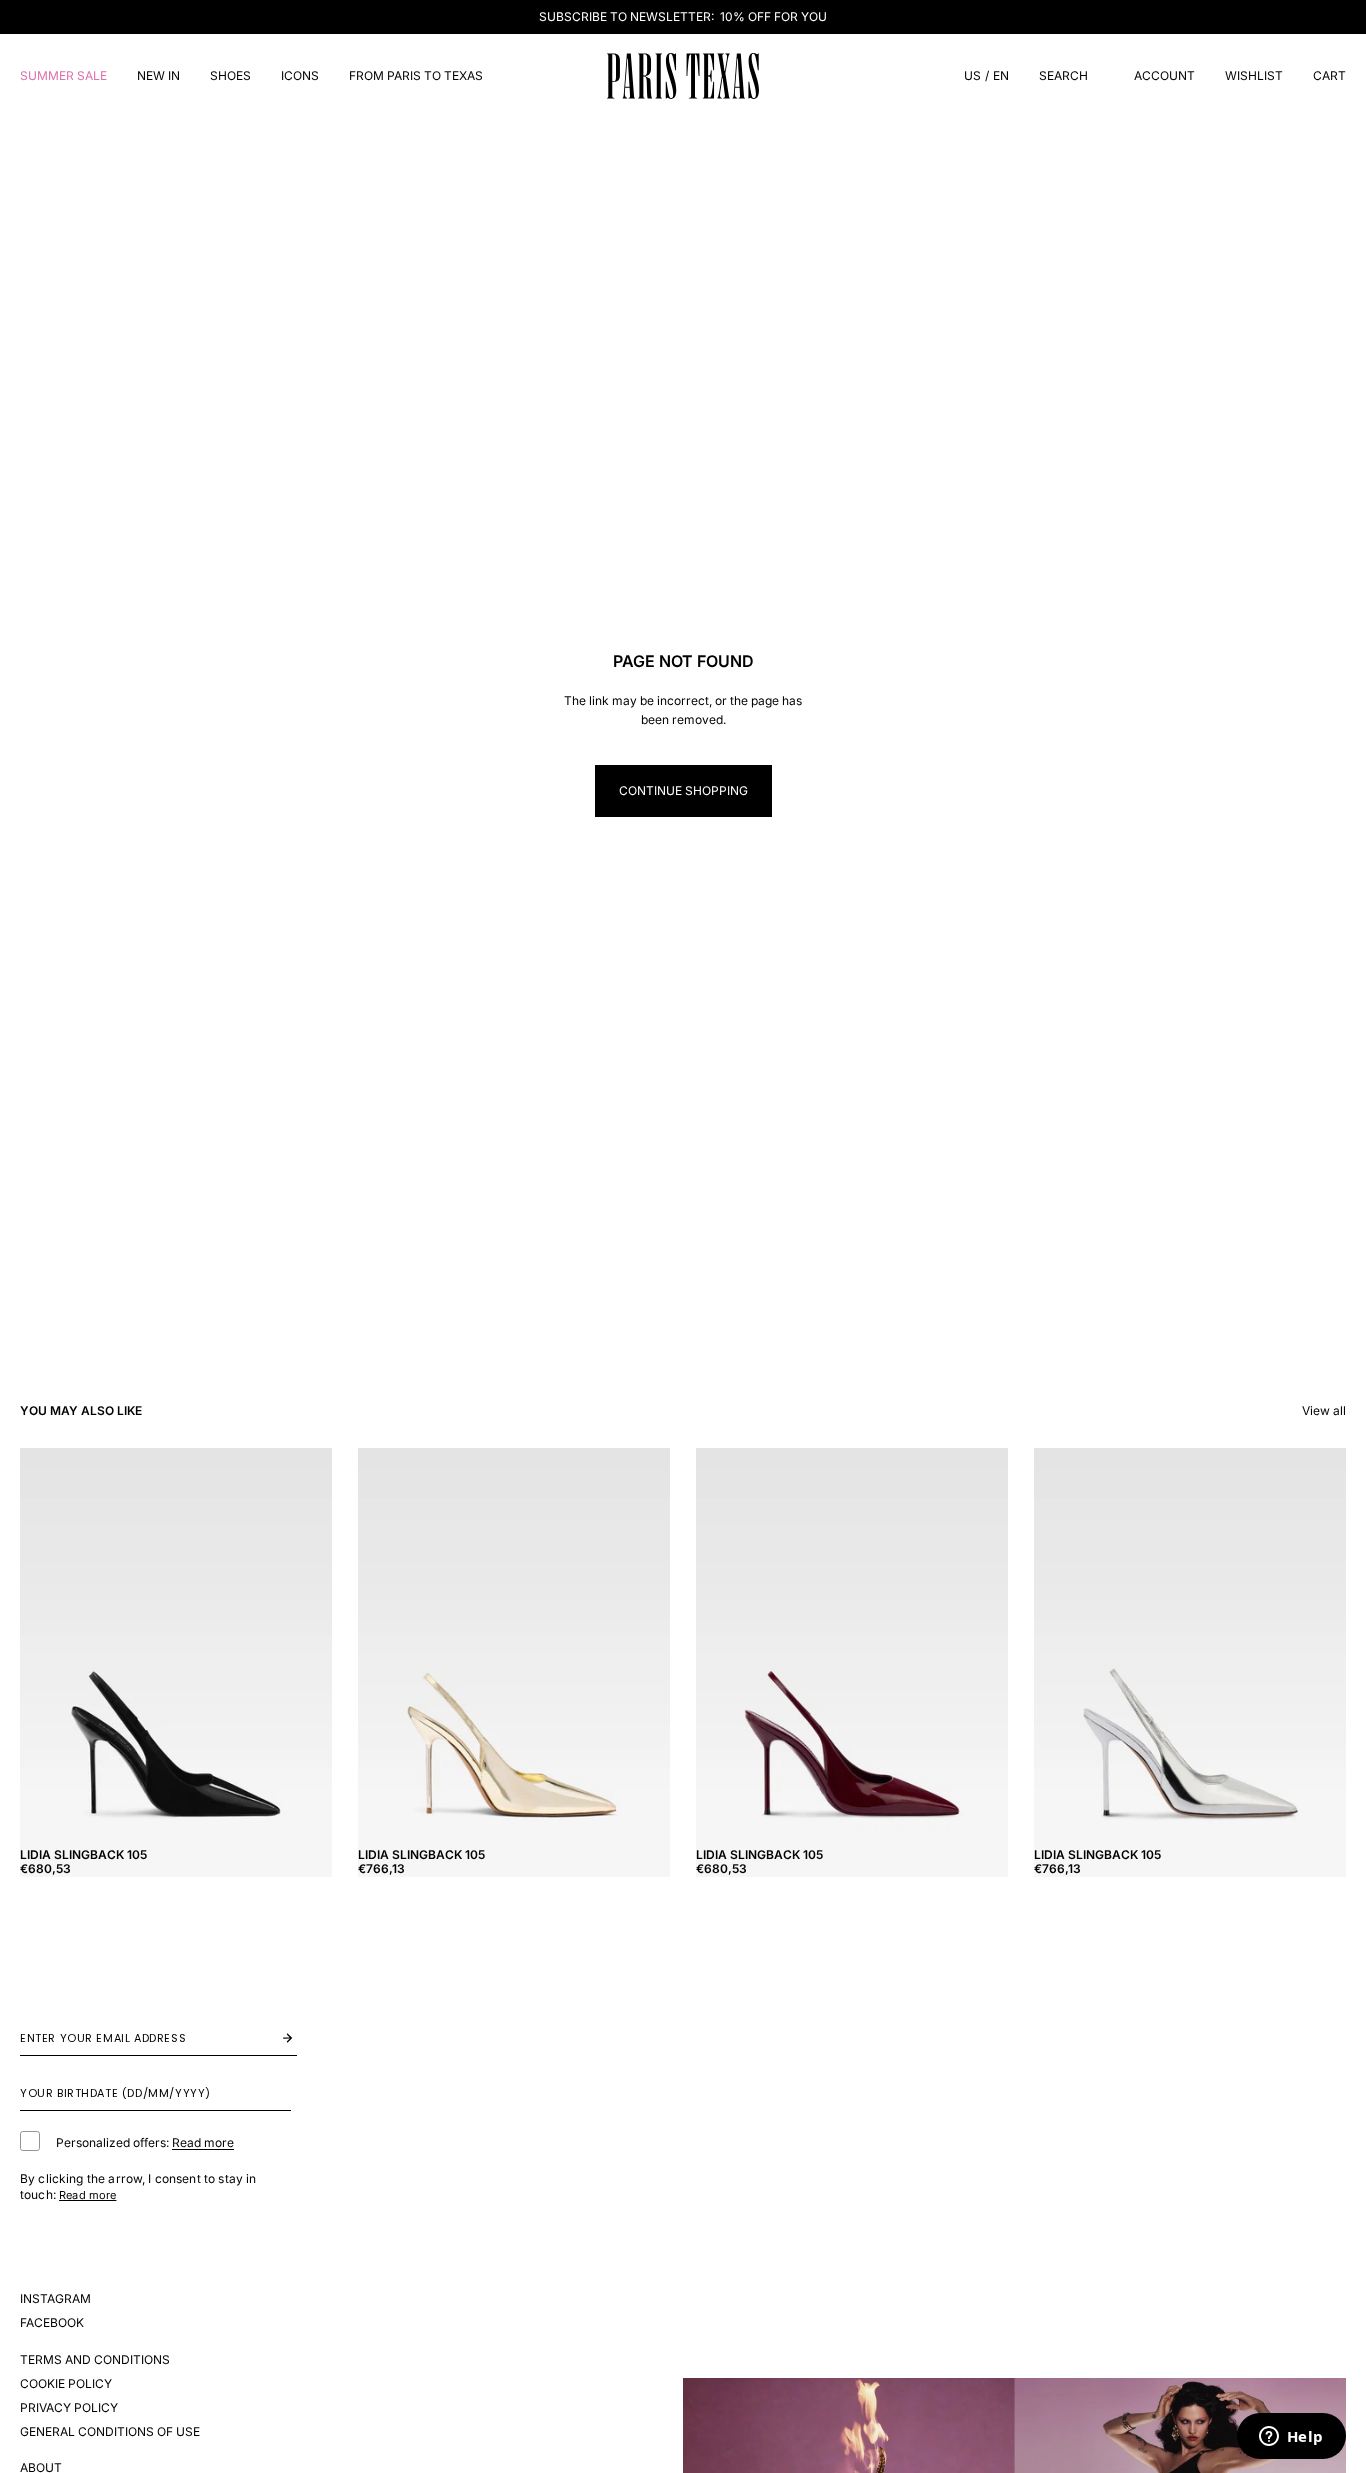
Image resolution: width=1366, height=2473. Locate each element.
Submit (267, 2037)
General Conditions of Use (110, 2431)
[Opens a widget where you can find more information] (1291, 2438)
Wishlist (1254, 75)
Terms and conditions (95, 2359)
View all (1324, 1410)
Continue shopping (683, 790)
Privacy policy (69, 2407)
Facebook (52, 2322)
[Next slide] (302, 1643)
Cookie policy (66, 2383)
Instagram (55, 2298)
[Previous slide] (50, 1643)
